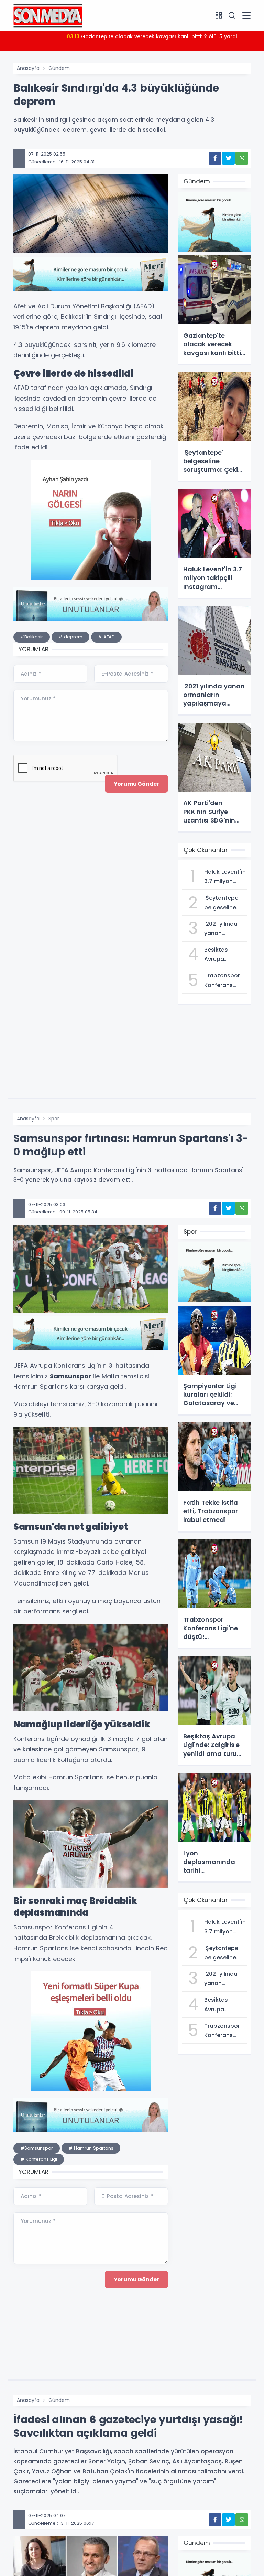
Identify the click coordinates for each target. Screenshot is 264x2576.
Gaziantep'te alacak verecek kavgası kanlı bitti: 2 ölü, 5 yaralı (153, 36)
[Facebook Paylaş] (215, 158)
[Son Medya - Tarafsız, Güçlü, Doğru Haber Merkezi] (48, 15)
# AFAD (106, 637)
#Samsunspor (37, 2148)
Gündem (59, 68)
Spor (54, 1119)
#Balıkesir (32, 637)
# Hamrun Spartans (91, 2148)
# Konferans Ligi (39, 2159)
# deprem (70, 637)
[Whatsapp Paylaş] (242, 158)
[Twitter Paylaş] (228, 158)
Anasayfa (28, 68)
